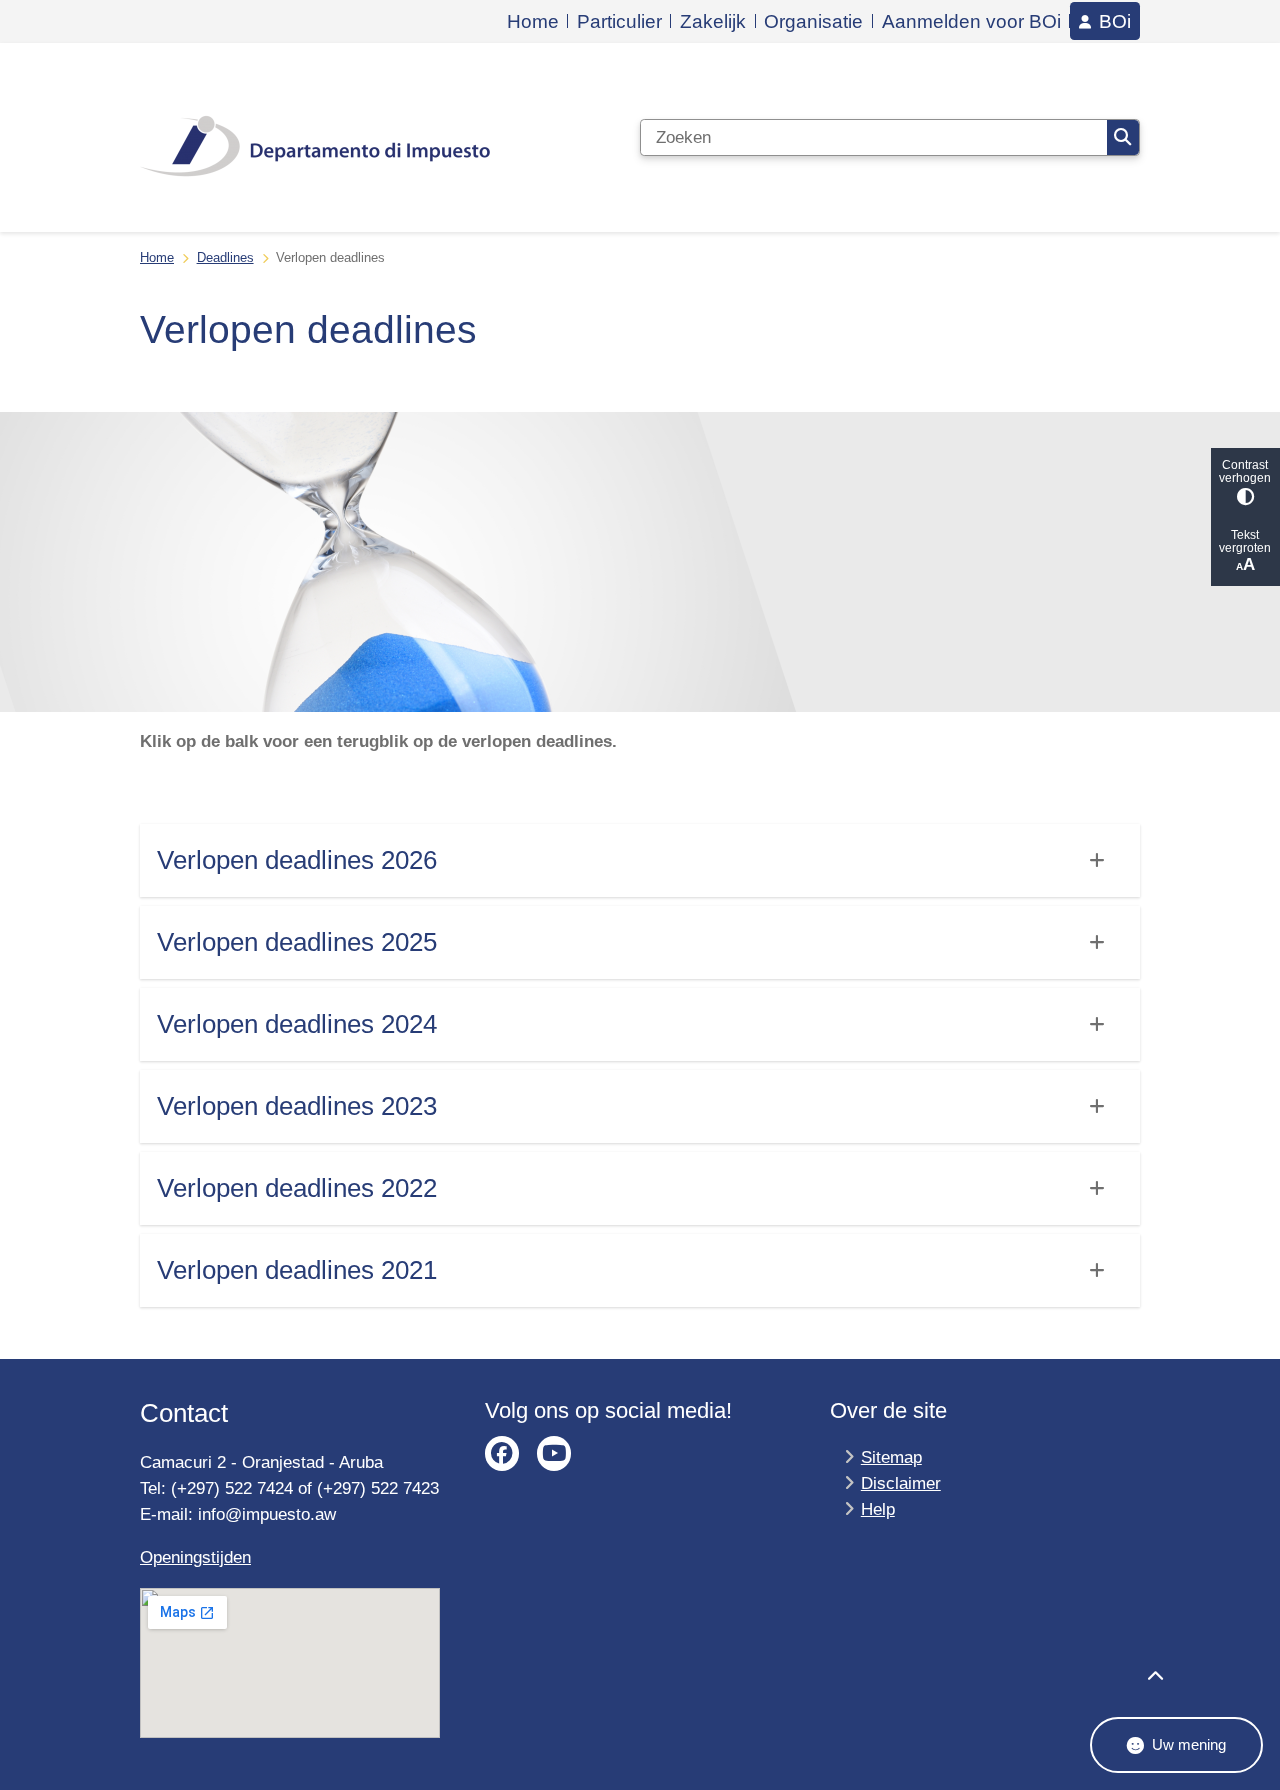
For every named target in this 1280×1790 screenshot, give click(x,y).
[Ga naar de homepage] (315, 137)
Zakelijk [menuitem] (713, 21)
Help (878, 1509)
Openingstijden (195, 1557)
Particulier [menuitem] (619, 21)
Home (157, 257)
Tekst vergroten (1245, 541)
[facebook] (502, 1453)
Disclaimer (901, 1483)
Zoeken (1123, 137)
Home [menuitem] (533, 21)
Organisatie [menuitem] (813, 21)
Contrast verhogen (1245, 471)
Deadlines (225, 257)
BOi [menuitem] (1115, 20)
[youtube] (554, 1453)
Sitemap (891, 1457)
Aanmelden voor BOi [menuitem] (971, 21)
